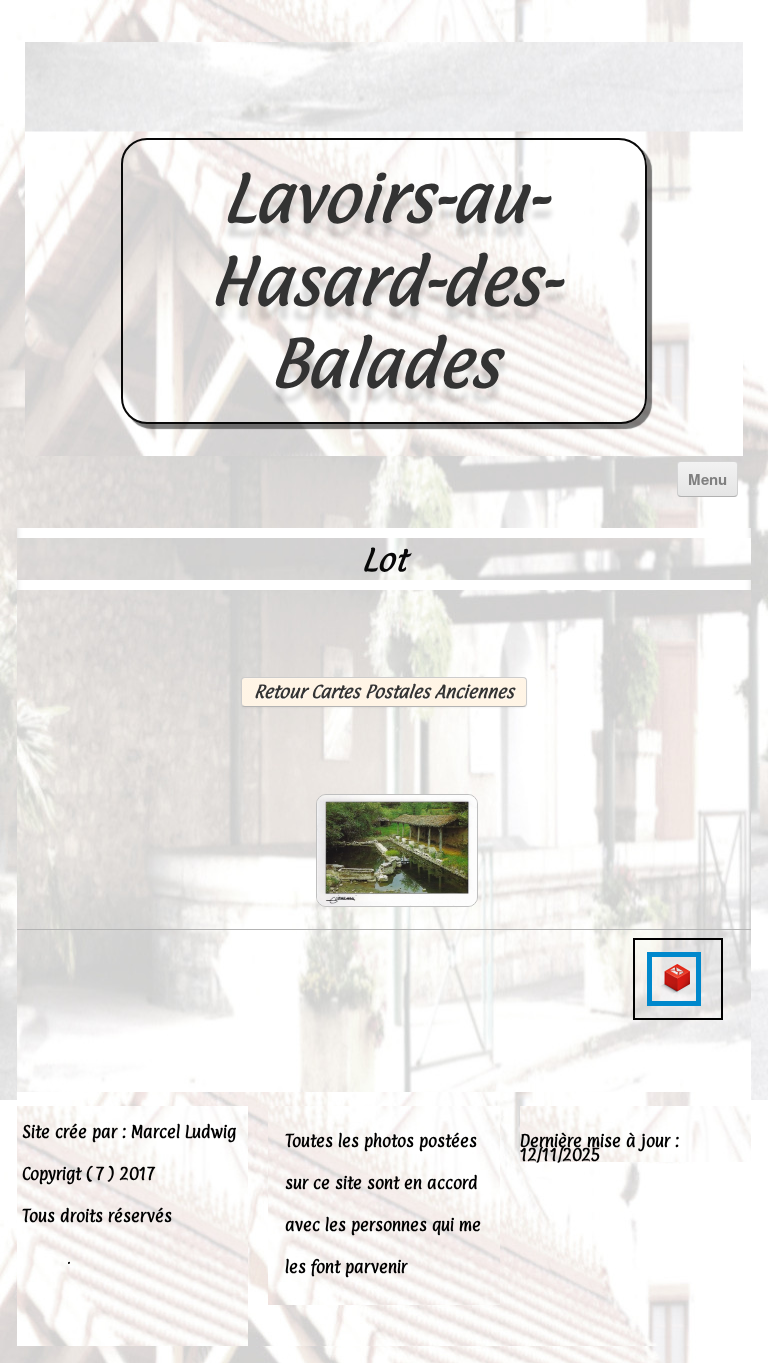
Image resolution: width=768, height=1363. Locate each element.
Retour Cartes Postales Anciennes (384, 691)
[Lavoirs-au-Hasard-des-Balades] (384, 116)
